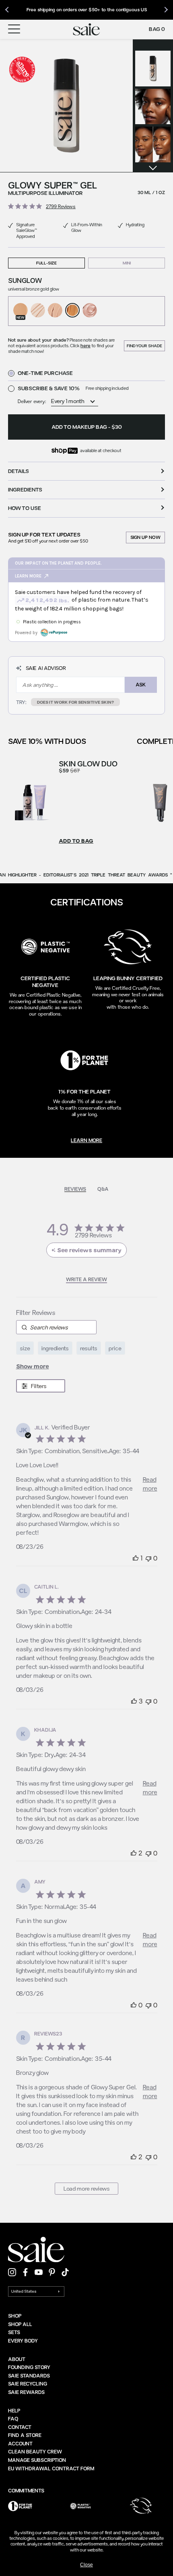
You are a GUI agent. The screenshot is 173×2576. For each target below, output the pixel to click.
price (115, 1348)
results (89, 1348)
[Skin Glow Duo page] (31, 802)
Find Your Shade (144, 346)
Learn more (86, 1140)
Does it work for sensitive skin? (75, 702)
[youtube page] (39, 2272)
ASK (141, 684)
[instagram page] (12, 2272)
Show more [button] (33, 1366)
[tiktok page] (65, 2272)
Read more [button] (150, 1484)
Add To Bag (76, 841)
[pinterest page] (52, 2272)
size (25, 1348)
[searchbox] (56, 1327)
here (85, 345)
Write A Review (86, 1279)
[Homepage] (86, 29)
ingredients (55, 1348)
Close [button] (86, 2565)
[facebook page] (25, 2272)
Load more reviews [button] (87, 2188)
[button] (66, 106)
